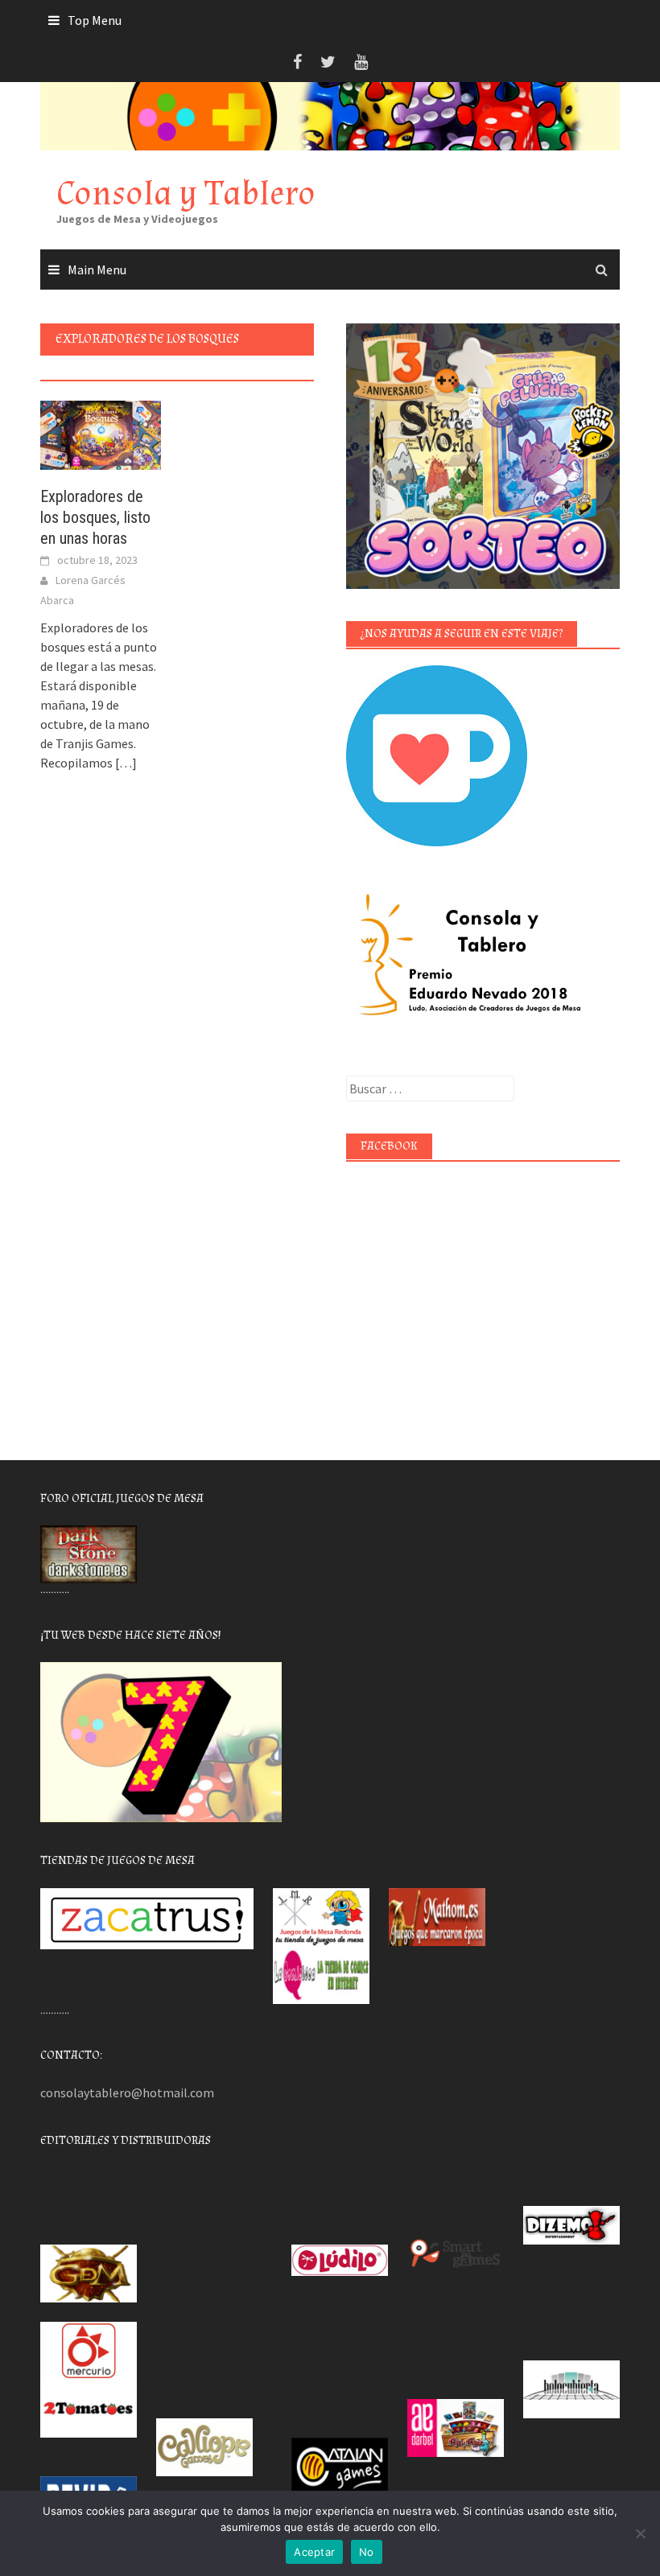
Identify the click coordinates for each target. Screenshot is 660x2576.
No (367, 2552)
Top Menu (95, 20)
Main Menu (97, 270)
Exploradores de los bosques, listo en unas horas (95, 517)
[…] (125, 763)
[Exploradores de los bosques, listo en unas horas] (101, 434)
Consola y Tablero (186, 193)
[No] (640, 2533)
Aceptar (314, 2552)
